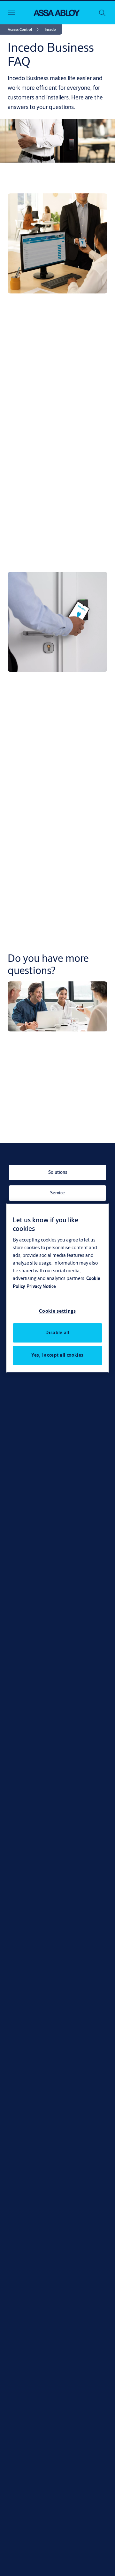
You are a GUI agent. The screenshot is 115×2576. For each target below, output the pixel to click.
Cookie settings (57, 1311)
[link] (24, 30)
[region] (57, 1288)
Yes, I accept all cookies (57, 1355)
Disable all (57, 1333)
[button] (50, 30)
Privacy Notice (41, 1286)
